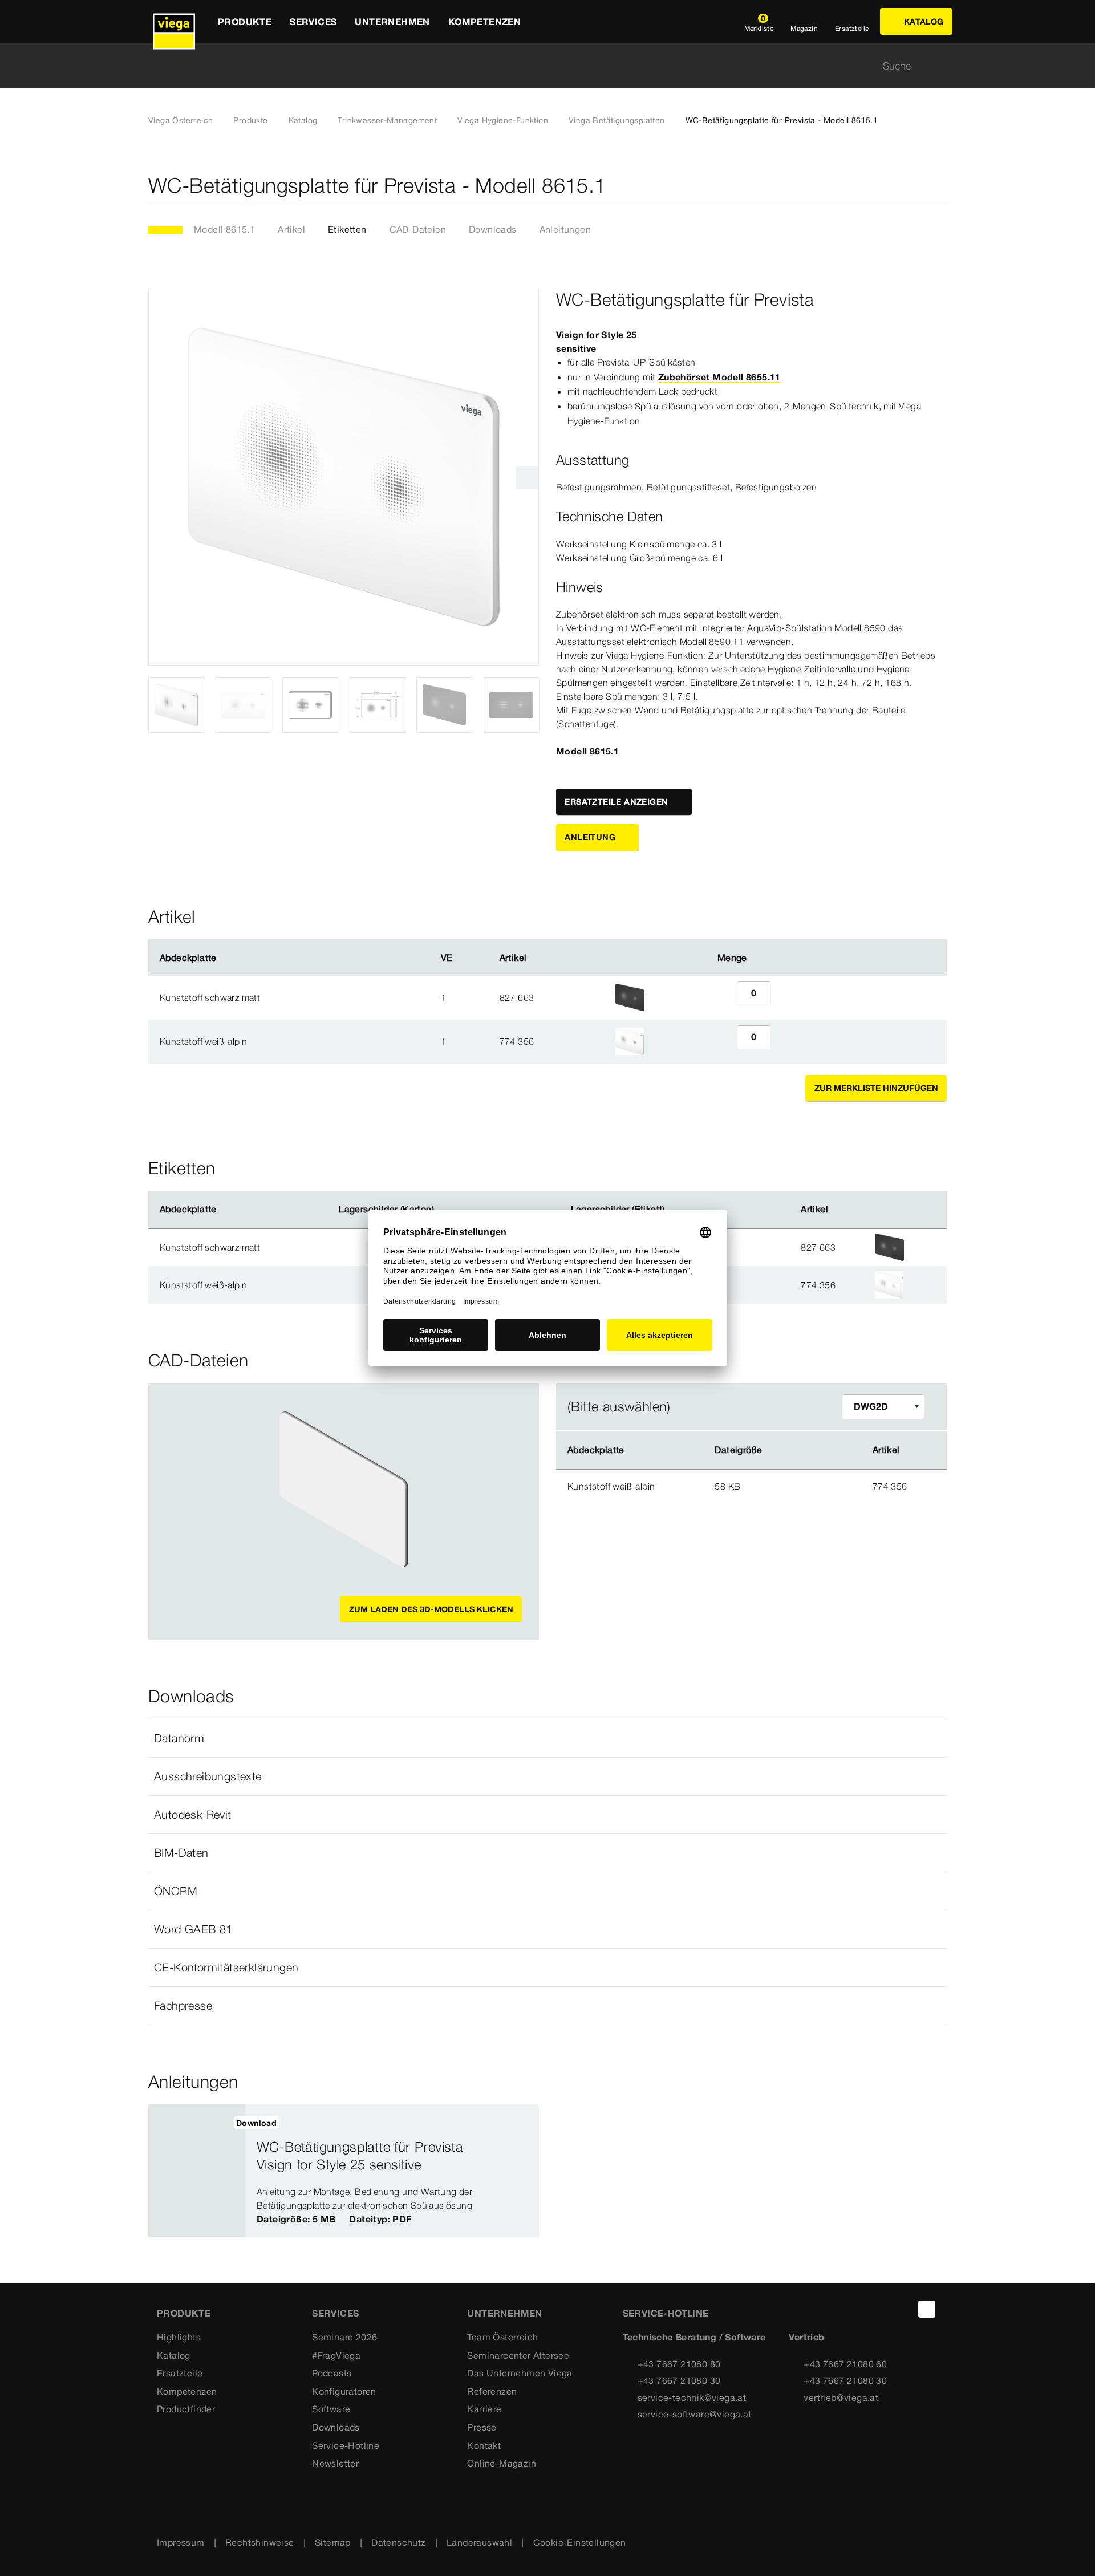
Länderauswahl (479, 2542)
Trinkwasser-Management (387, 120)
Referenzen (492, 2391)
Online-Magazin (502, 2463)
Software (331, 2409)
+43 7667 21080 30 (679, 2380)
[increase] (784, 997)
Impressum (181, 2542)
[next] (527, 477)
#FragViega (336, 2355)
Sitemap (333, 2542)
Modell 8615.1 (224, 229)
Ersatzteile (180, 2373)
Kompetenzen (187, 2391)
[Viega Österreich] (174, 21)
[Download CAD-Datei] (809, 1450)
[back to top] (927, 2309)
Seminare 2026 (344, 2337)
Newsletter (335, 2463)
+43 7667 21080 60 (845, 2364)
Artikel (291, 229)
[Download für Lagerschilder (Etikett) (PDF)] (674, 1210)
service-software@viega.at (695, 2414)
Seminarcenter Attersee (518, 2355)
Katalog (303, 120)
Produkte (250, 120)
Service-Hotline (346, 2445)
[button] (547, 1738)
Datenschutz (398, 2542)
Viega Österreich (181, 120)
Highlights (179, 2337)
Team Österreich (502, 2337)
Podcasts (332, 2373)
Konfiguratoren (344, 2391)
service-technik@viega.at (692, 2397)
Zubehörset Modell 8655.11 (719, 377)
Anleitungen (565, 229)
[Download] (810, 1486)
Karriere (484, 2409)
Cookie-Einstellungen (580, 2542)
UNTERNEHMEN (504, 2313)
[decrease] (724, 997)
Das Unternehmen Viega (520, 2373)
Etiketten (347, 229)
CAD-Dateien (418, 229)
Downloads (493, 229)
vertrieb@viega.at (841, 2397)
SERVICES (335, 2313)
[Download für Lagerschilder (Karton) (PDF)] (444, 1210)
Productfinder (186, 2409)
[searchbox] (538, 66)
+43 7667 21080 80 (679, 2364)
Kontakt (484, 2445)
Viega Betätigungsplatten (617, 120)
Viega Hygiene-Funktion (503, 120)
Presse (482, 2427)
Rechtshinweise (260, 2542)
